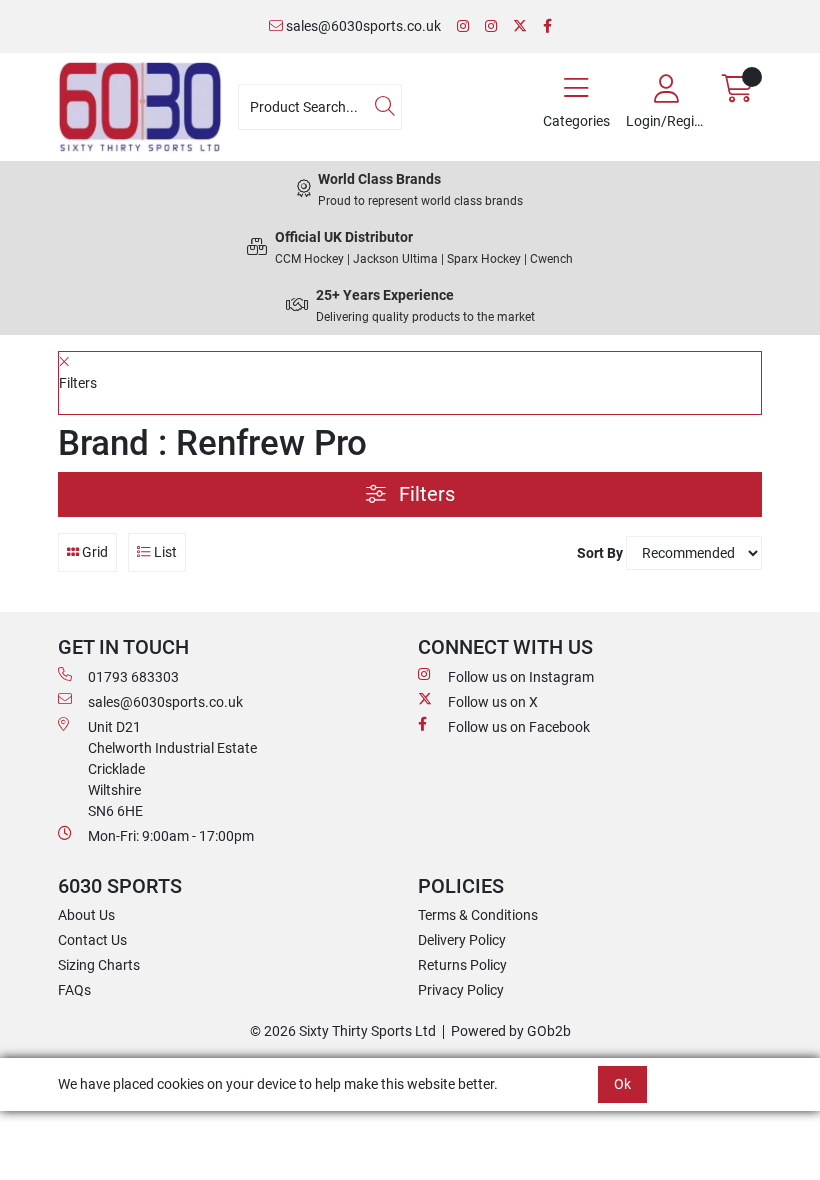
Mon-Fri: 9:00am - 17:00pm (171, 836)
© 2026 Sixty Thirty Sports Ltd (343, 1031)
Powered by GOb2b (511, 1031)
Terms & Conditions (478, 915)
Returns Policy (462, 965)
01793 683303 (133, 677)
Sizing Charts (99, 965)
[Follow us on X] (520, 26)
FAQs (74, 990)
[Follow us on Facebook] (547, 26)
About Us (86, 915)
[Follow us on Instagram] (463, 26)
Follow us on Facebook (519, 727)
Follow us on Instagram (521, 677)
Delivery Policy (462, 940)
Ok (622, 1084)
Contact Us (92, 940)
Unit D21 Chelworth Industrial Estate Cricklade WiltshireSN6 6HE (172, 769)
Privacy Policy (461, 990)
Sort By (600, 553)
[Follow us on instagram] (491, 26)
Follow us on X (493, 702)
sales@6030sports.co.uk (362, 26)
